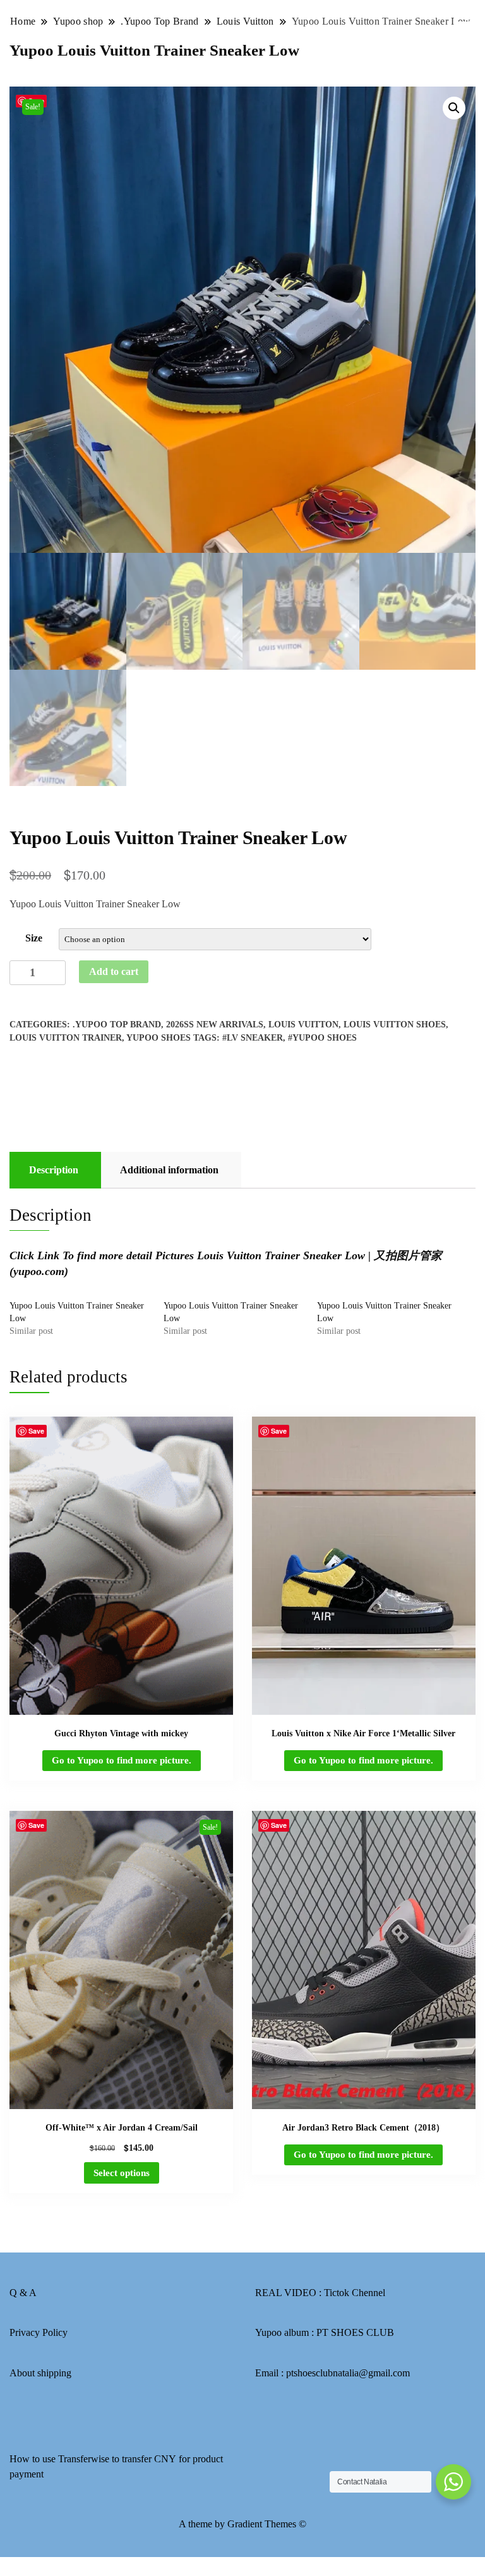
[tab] (54, 1170)
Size (34, 938)
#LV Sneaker (253, 1038)
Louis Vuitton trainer (66, 1038)
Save (36, 1431)
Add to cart (114, 971)
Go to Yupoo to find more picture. (122, 1760)
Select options (122, 2173)
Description (54, 1170)
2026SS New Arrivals (215, 1025)
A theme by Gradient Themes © (242, 2524)
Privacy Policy (39, 2332)
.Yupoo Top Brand (117, 1025)
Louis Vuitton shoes (395, 1025)
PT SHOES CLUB (355, 2332)
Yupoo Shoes (159, 1038)
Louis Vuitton (303, 1025)
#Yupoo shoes (322, 1038)
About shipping (40, 2373)
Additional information (169, 1170)
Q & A (23, 2293)
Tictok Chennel (355, 2293)
